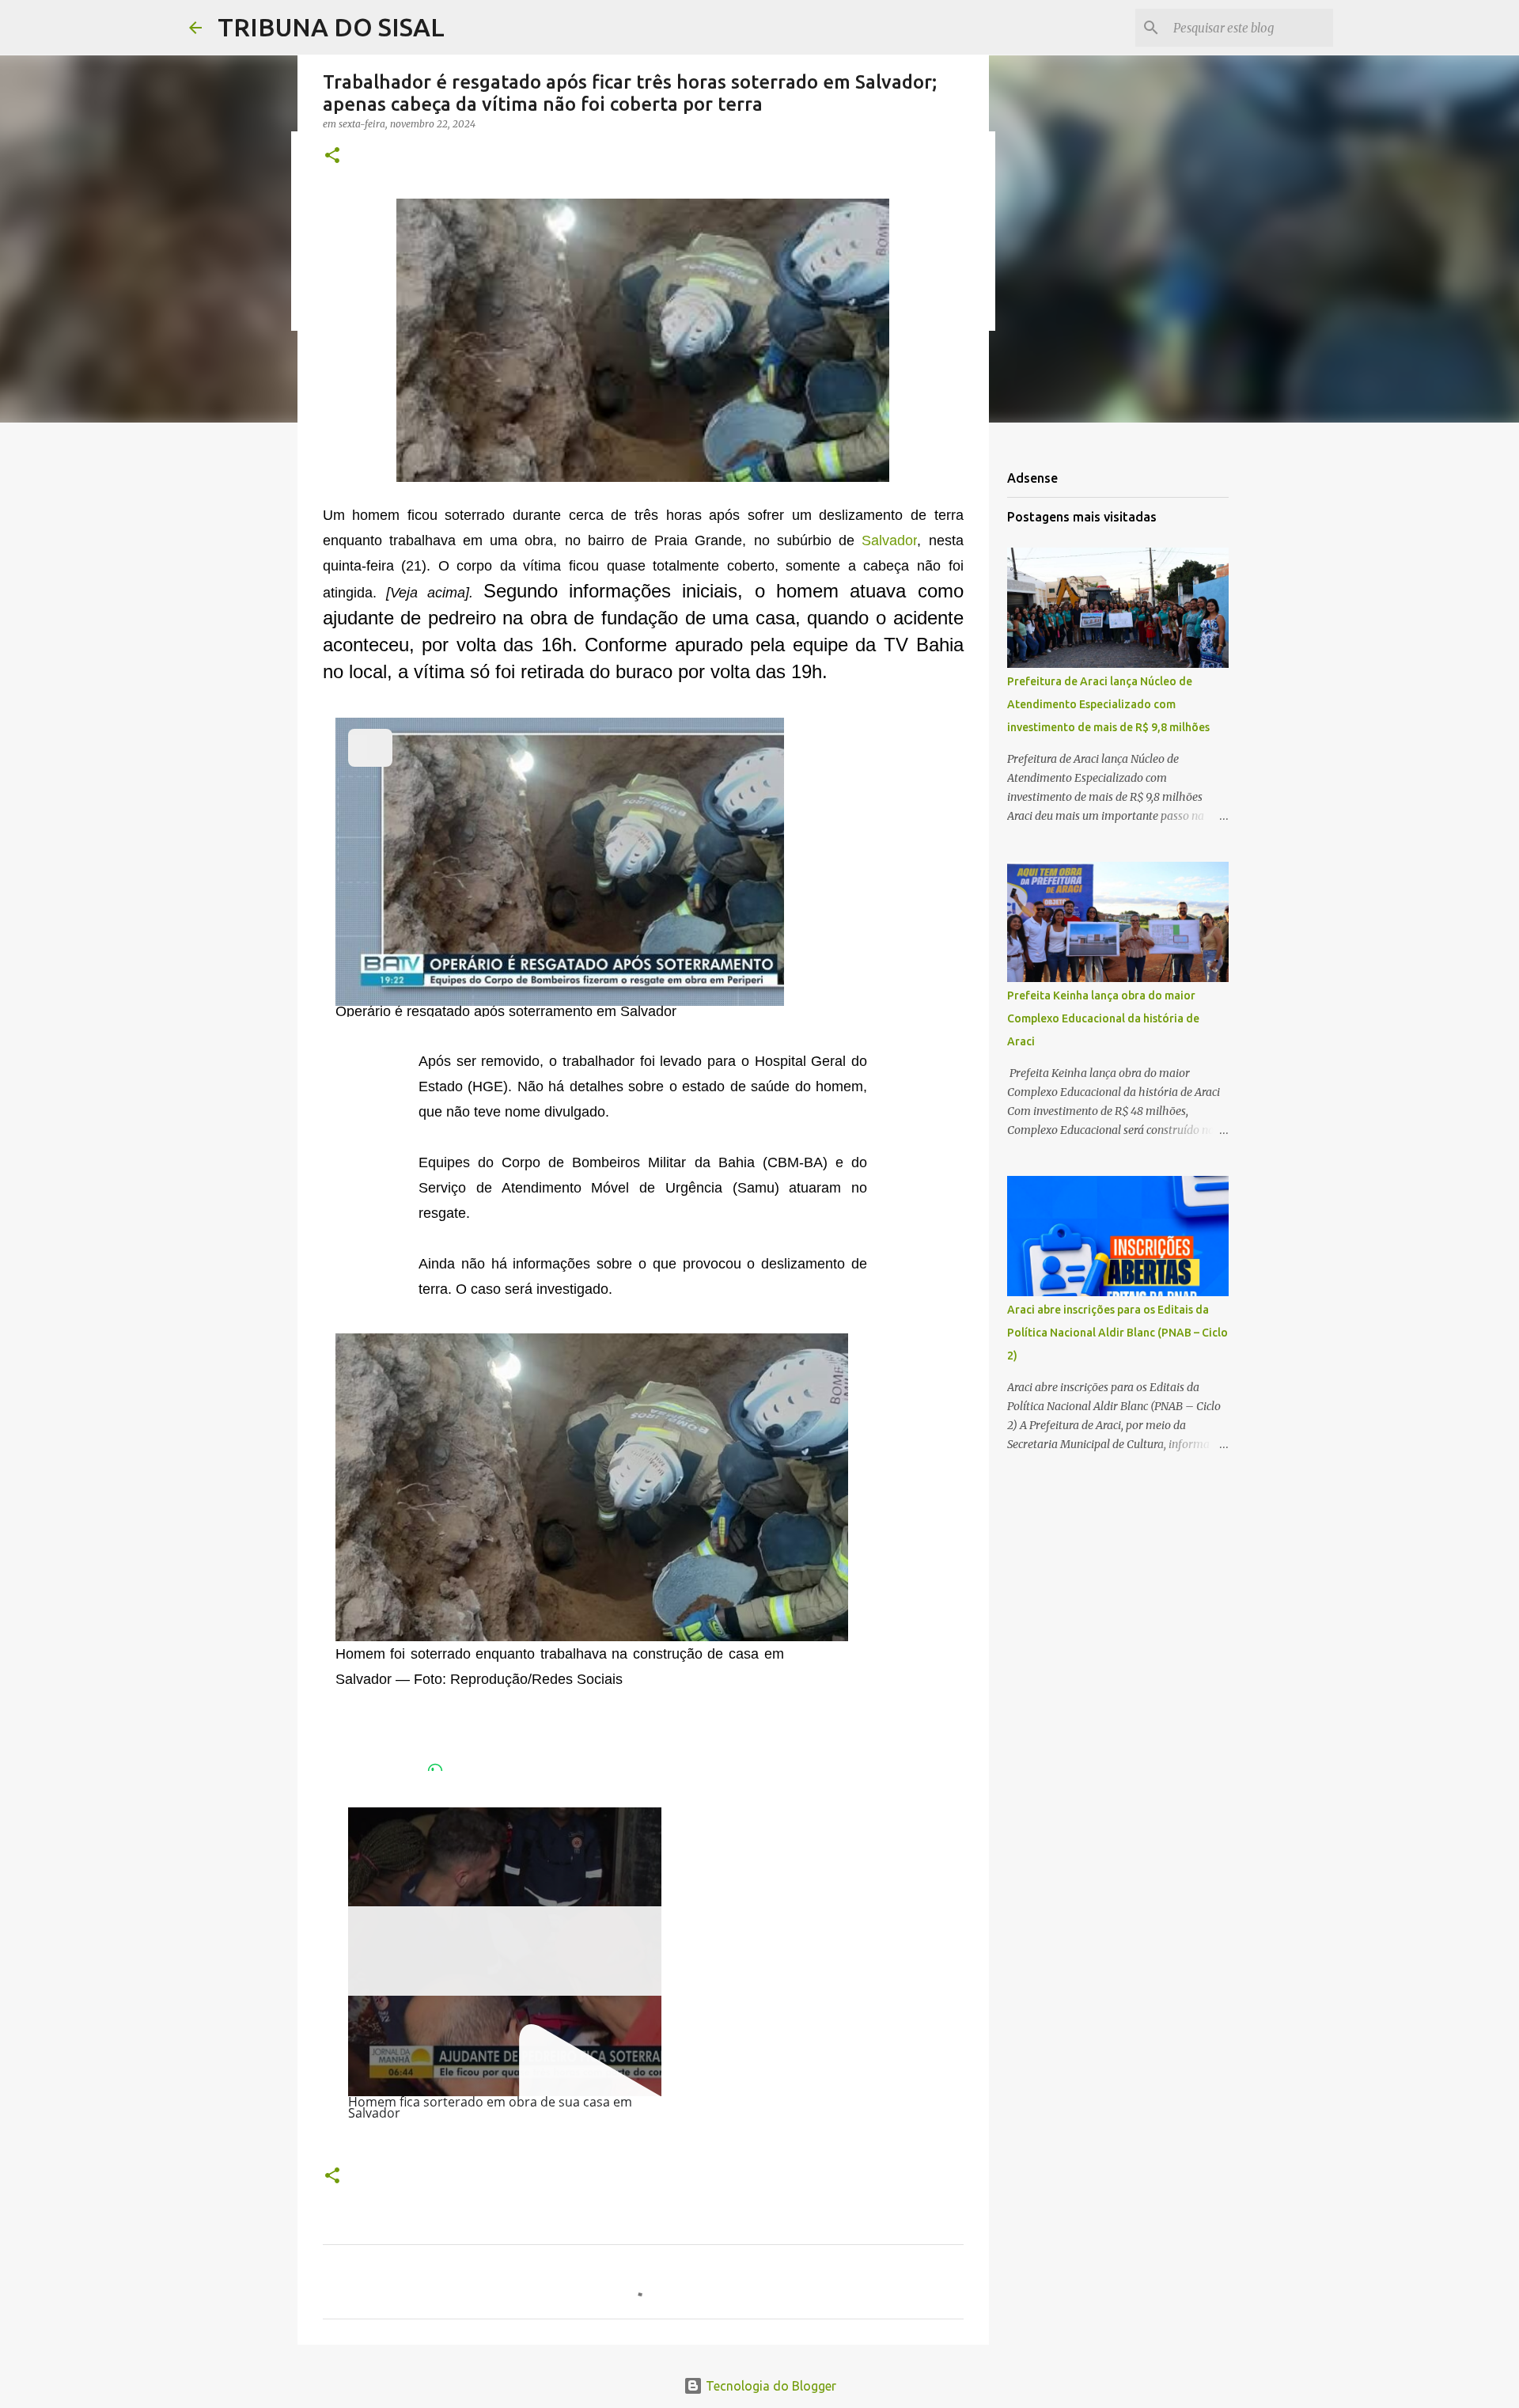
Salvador (889, 540)
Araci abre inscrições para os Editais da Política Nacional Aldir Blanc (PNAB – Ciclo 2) (1117, 1333)
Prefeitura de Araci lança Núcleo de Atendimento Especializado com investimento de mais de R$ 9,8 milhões (1108, 704)
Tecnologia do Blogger (769, 2386)
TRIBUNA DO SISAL (331, 27)
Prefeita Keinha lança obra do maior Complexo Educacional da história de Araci (1103, 1018)
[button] (332, 156)
